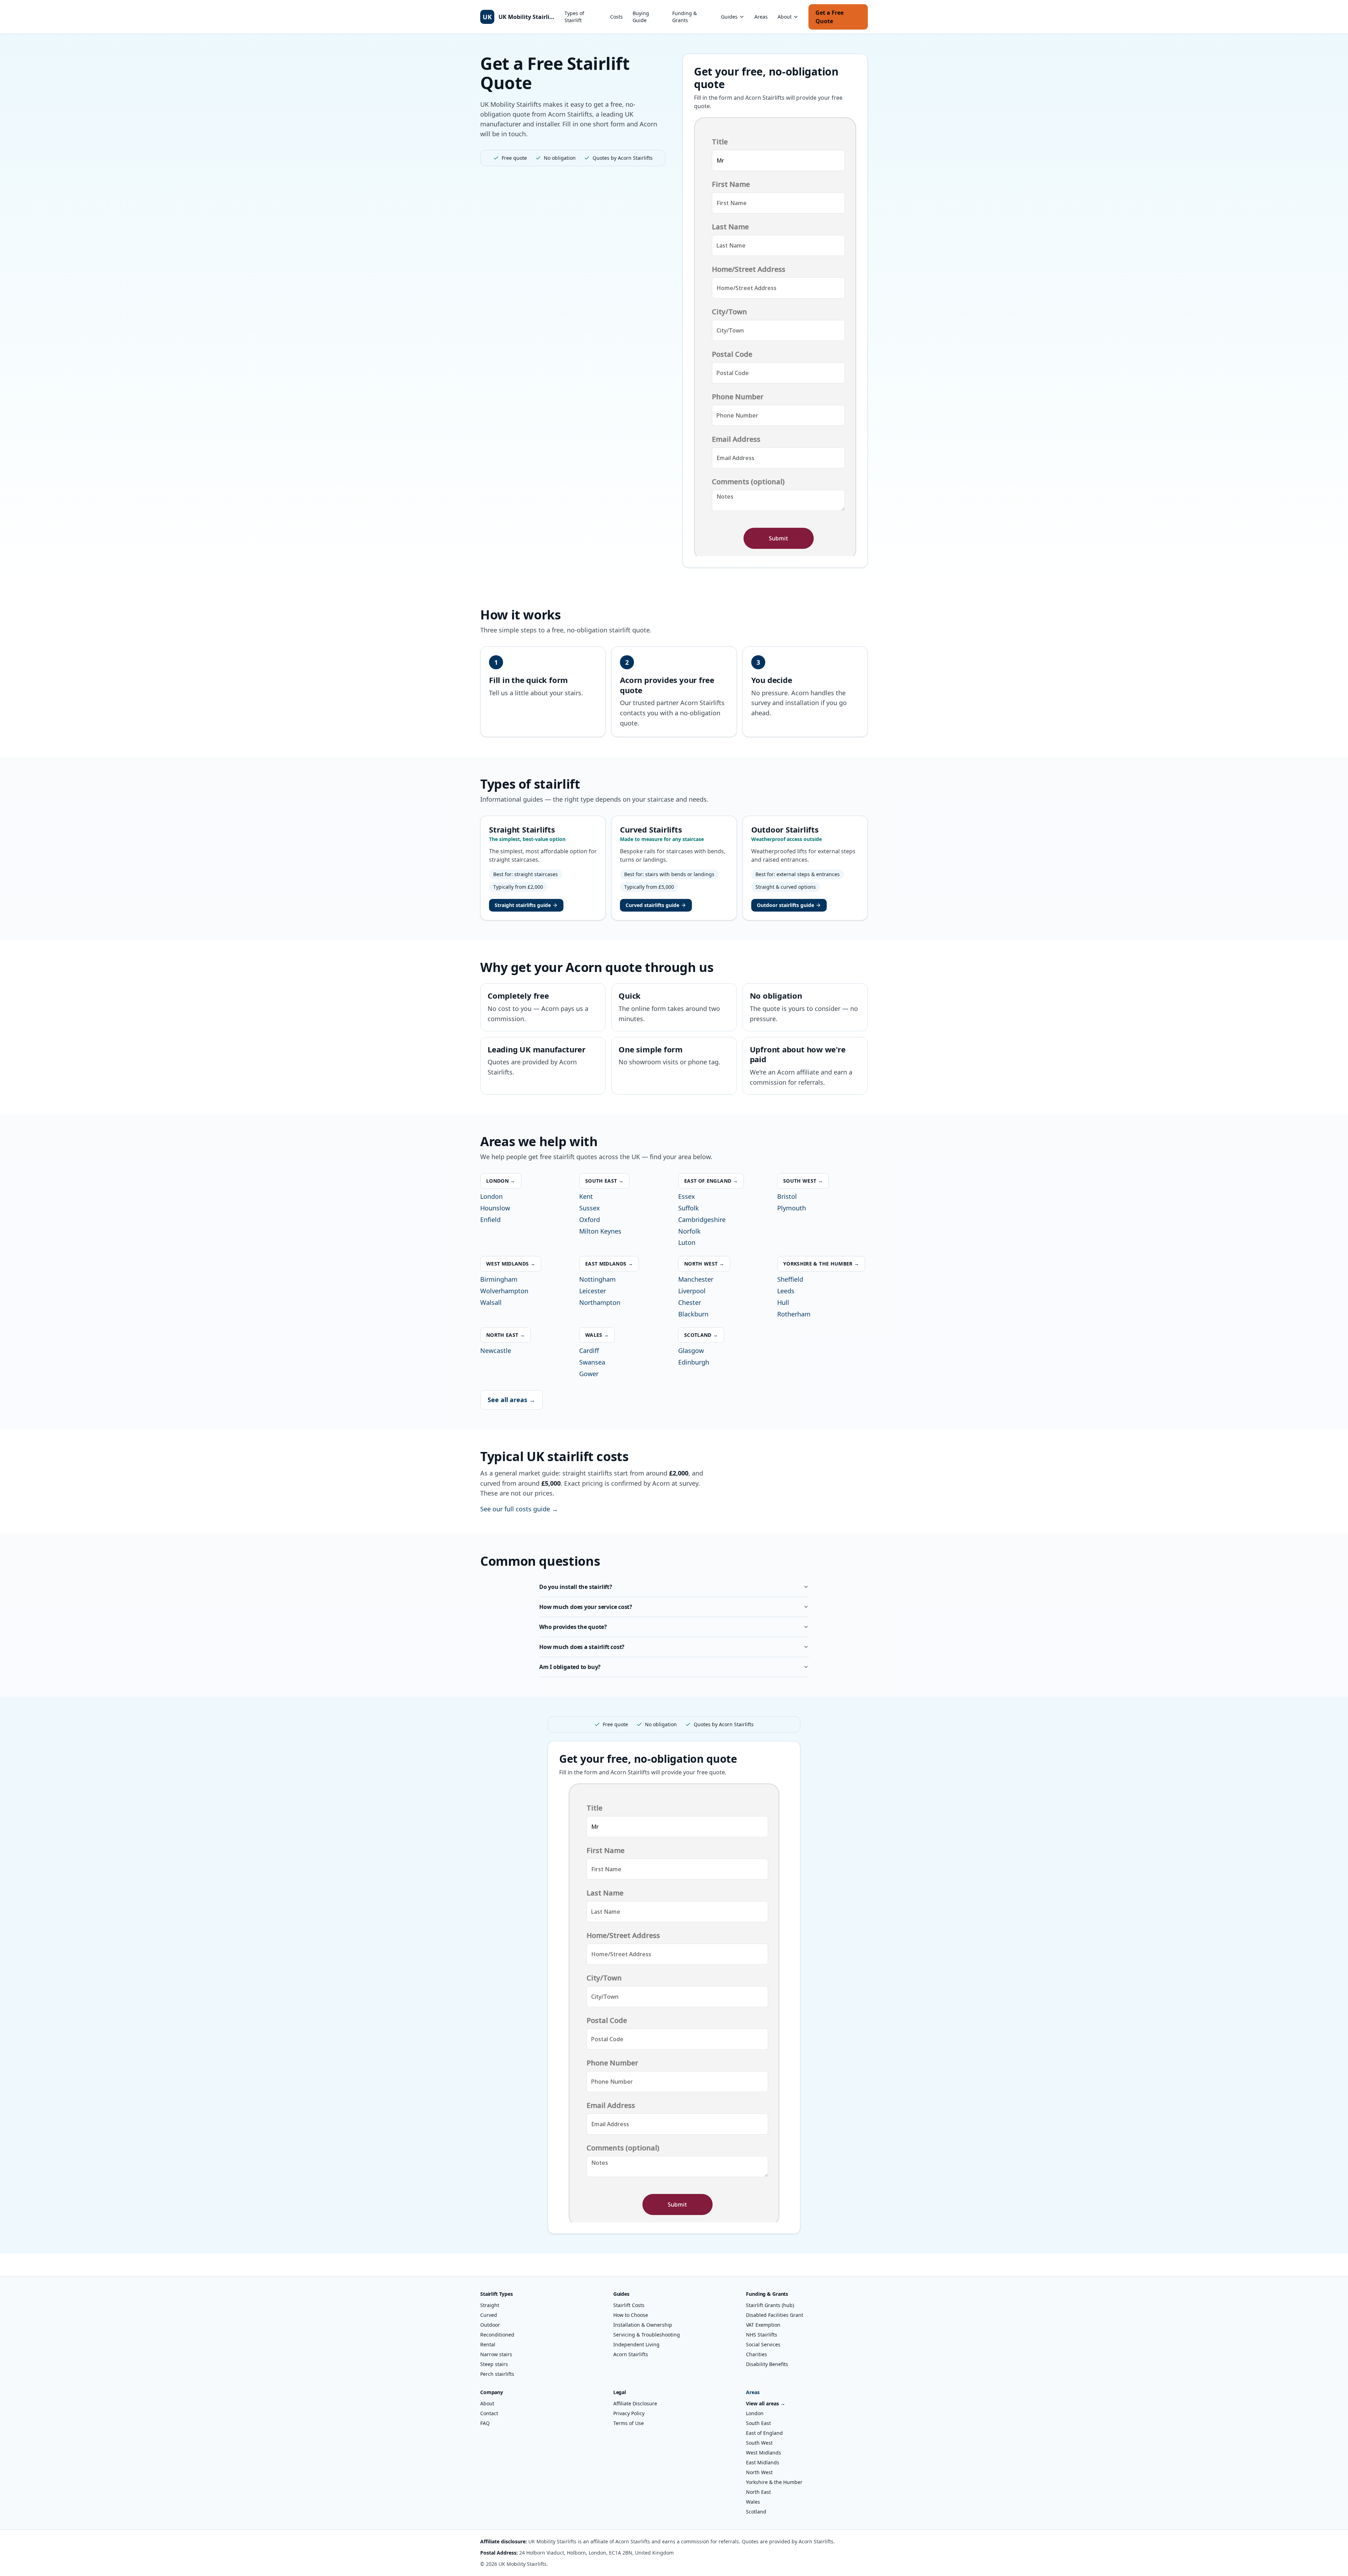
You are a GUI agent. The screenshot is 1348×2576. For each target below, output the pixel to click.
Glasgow (691, 1351)
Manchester (696, 1279)
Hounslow (495, 1208)
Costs (616, 17)
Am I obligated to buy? (570, 1667)
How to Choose (631, 2315)
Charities (756, 2354)
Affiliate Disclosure (635, 2403)
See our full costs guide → (519, 1509)
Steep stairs (494, 2364)
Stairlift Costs (629, 2305)
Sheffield (790, 1279)
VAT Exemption (763, 2325)
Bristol (787, 1196)
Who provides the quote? (573, 1627)
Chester (690, 1302)
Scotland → (701, 1335)
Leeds (786, 1291)
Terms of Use (629, 2423)
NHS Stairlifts (762, 2335)
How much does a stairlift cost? (582, 1647)
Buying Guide (641, 17)
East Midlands (763, 2462)
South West (759, 2443)
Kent (586, 1196)
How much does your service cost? (586, 1607)
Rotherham (794, 1314)
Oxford (590, 1220)
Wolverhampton (504, 1291)
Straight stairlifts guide (523, 905)
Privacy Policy (629, 2413)
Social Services (763, 2344)
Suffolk (689, 1208)
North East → (505, 1335)
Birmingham (499, 1279)
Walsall (491, 1302)
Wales (753, 2502)
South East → (604, 1181)
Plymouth (792, 1208)
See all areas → (511, 1400)
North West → (704, 1264)
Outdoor (490, 2325)
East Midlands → (609, 1264)
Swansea (592, 1362)
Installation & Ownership (643, 2325)
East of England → (711, 1181)
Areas (761, 17)
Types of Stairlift (574, 17)
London (491, 1196)
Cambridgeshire (702, 1220)
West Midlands (764, 2453)
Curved (489, 2315)
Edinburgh (694, 1362)
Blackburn (693, 1314)
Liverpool (692, 1291)
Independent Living (636, 2344)
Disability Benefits (767, 2364)
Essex (687, 1196)
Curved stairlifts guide (652, 905)
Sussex (590, 1208)
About (785, 17)
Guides (729, 17)
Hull (783, 1302)
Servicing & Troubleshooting (647, 2335)
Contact (489, 2413)
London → (501, 1181)
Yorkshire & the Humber (774, 2482)
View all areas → (766, 2403)
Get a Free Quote (830, 17)
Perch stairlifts (497, 2374)
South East (758, 2423)
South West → (803, 1181)
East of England (764, 2433)
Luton (687, 1242)
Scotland (756, 2512)
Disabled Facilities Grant (775, 2315)
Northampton (600, 1302)
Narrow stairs (496, 2354)
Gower (589, 1374)
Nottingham (597, 1279)
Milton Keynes (600, 1231)
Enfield (490, 1220)
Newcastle (496, 1351)
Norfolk (689, 1231)
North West (759, 2472)
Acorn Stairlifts (631, 2354)
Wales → (597, 1335)
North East (758, 2492)
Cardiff (589, 1351)
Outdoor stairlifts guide (785, 905)
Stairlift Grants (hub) (770, 2305)
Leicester (593, 1291)
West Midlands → (511, 1264)
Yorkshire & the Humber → (821, 1264)
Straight (490, 2305)
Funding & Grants (685, 17)
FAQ (485, 2423)
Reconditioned (497, 2335)
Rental (488, 2344)
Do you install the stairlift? (576, 1587)
